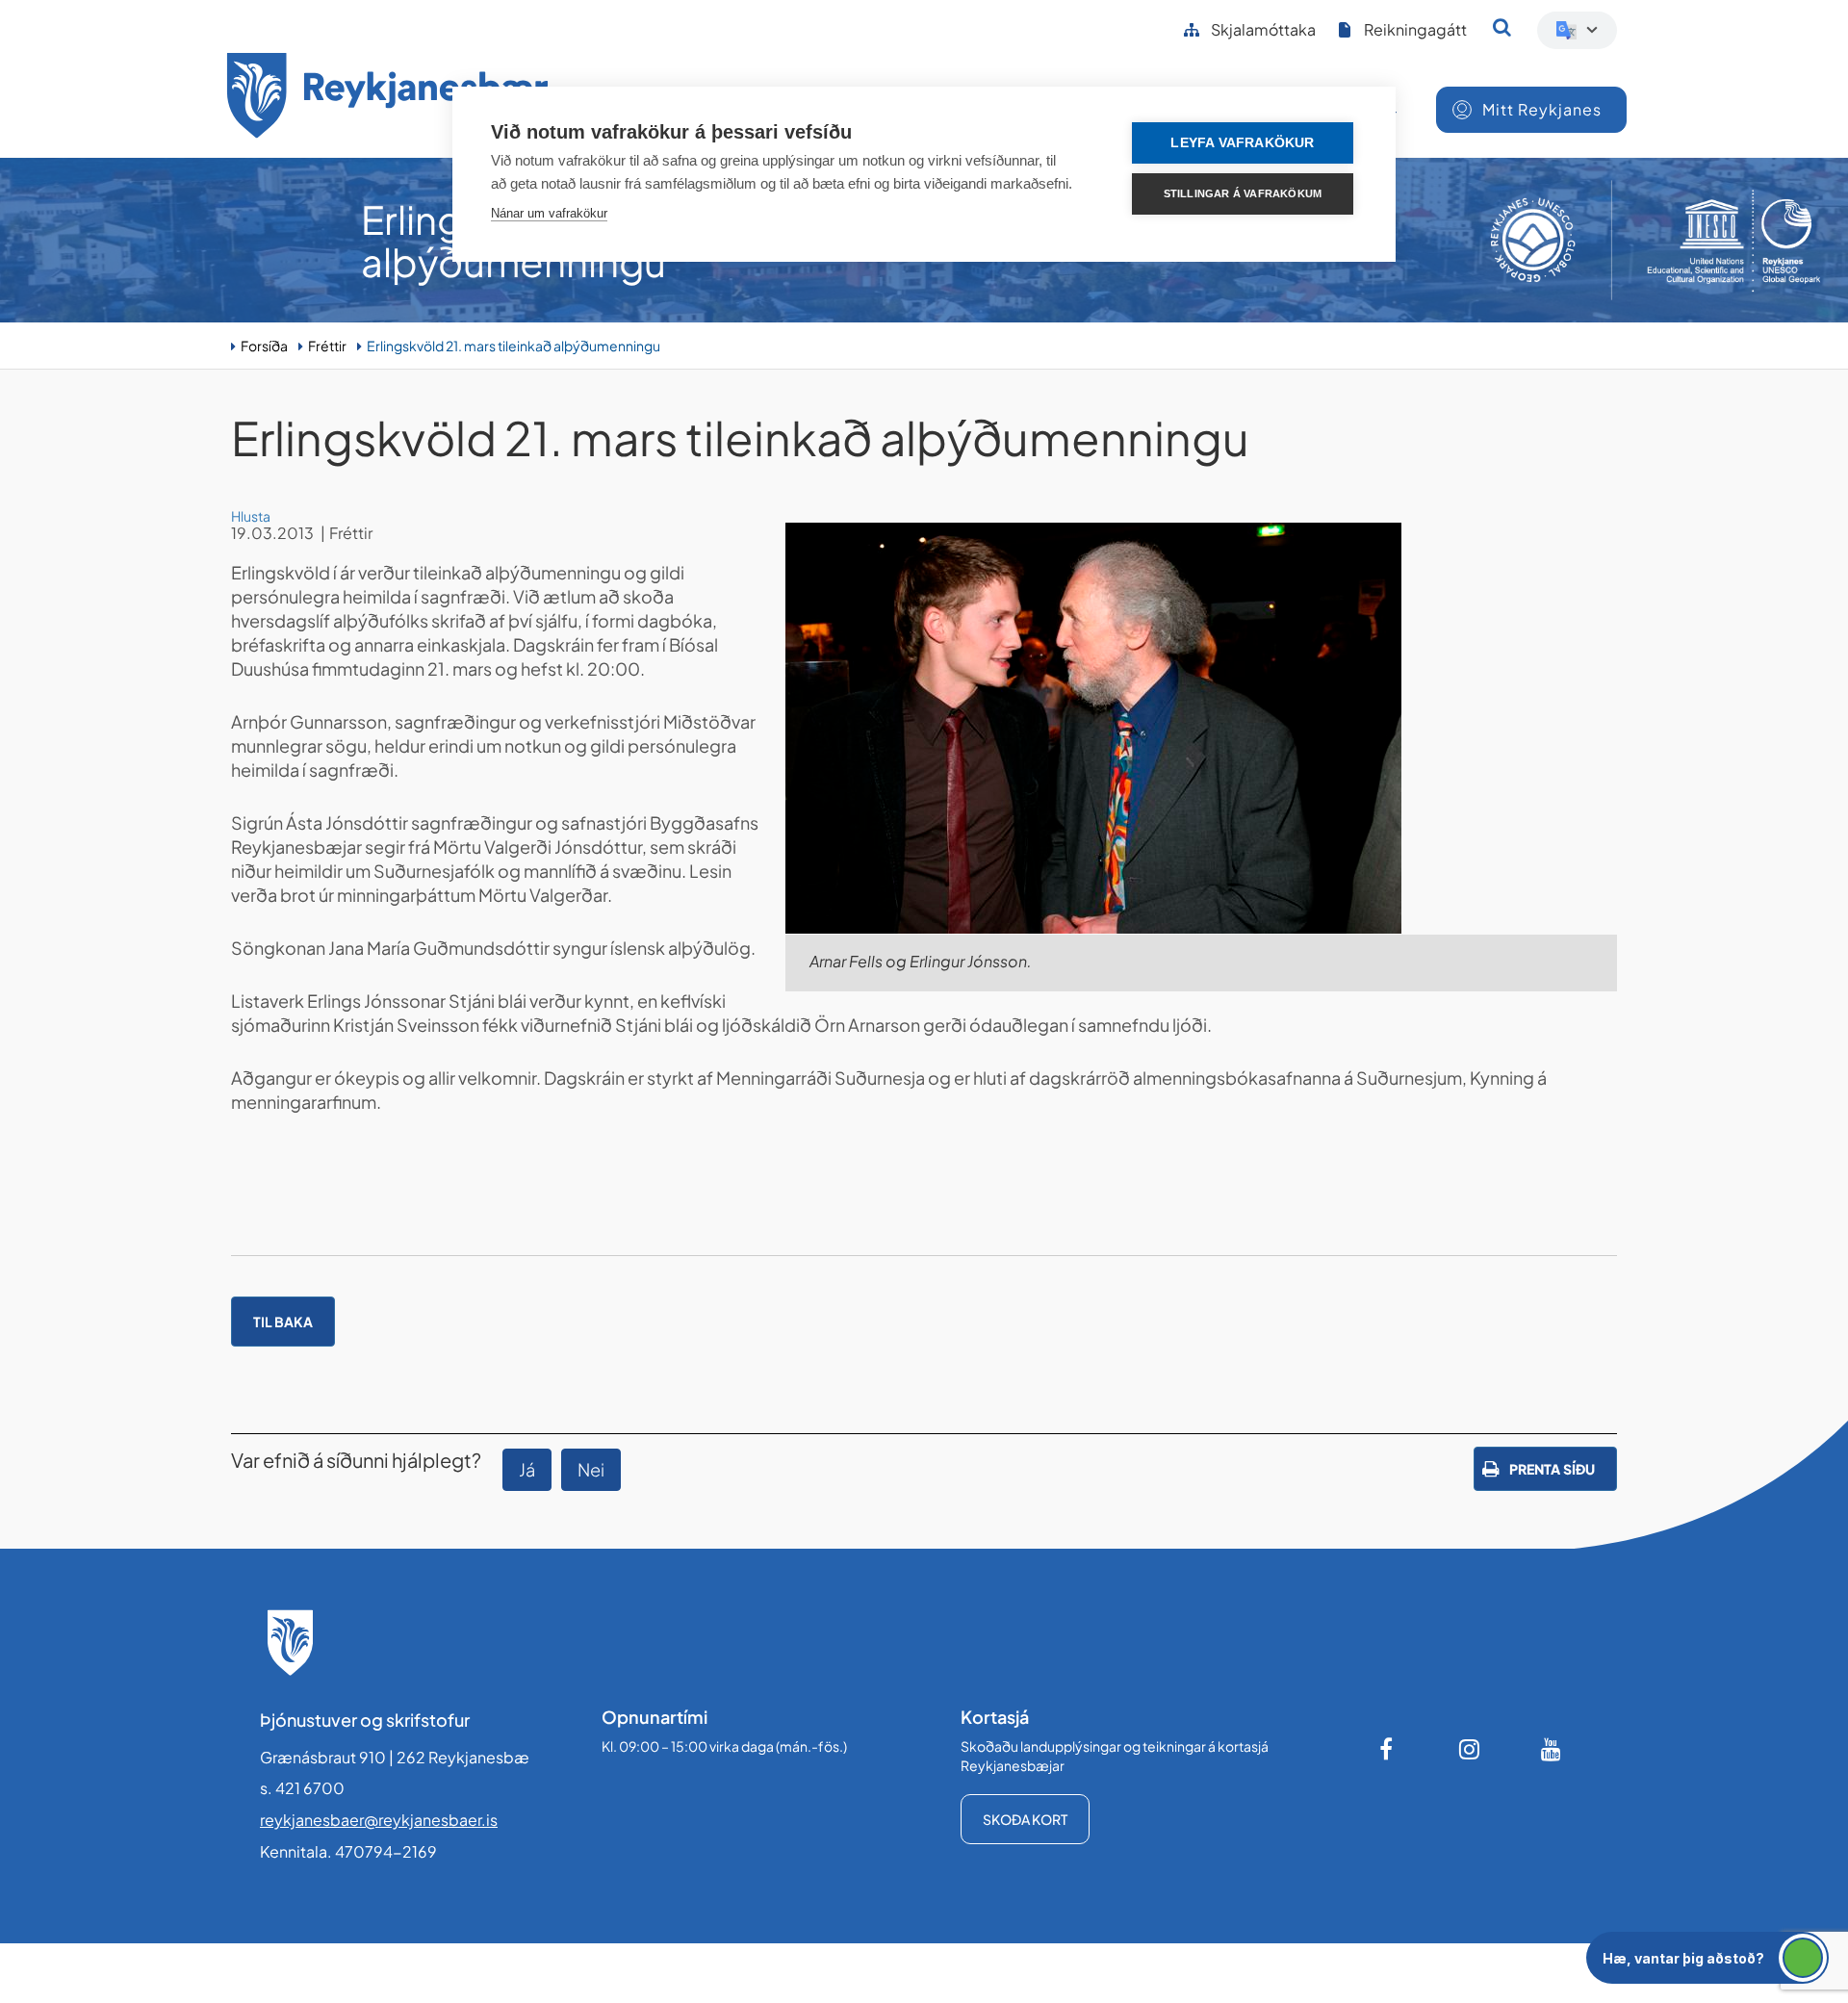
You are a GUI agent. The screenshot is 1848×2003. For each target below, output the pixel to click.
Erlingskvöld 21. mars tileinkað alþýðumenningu (513, 346)
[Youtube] (1552, 1749)
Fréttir (327, 346)
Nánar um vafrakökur (549, 213)
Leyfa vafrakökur (1242, 143)
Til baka (283, 1322)
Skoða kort (1025, 1819)
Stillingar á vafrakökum (1243, 193)
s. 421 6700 (302, 1788)
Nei (591, 1469)
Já (527, 1469)
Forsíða (264, 346)
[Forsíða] (388, 99)
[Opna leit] (1502, 27)
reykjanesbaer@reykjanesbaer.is (379, 1820)
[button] (1707, 1958)
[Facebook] (1388, 1749)
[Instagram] (1470, 1749)
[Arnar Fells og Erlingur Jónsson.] (1201, 728)
